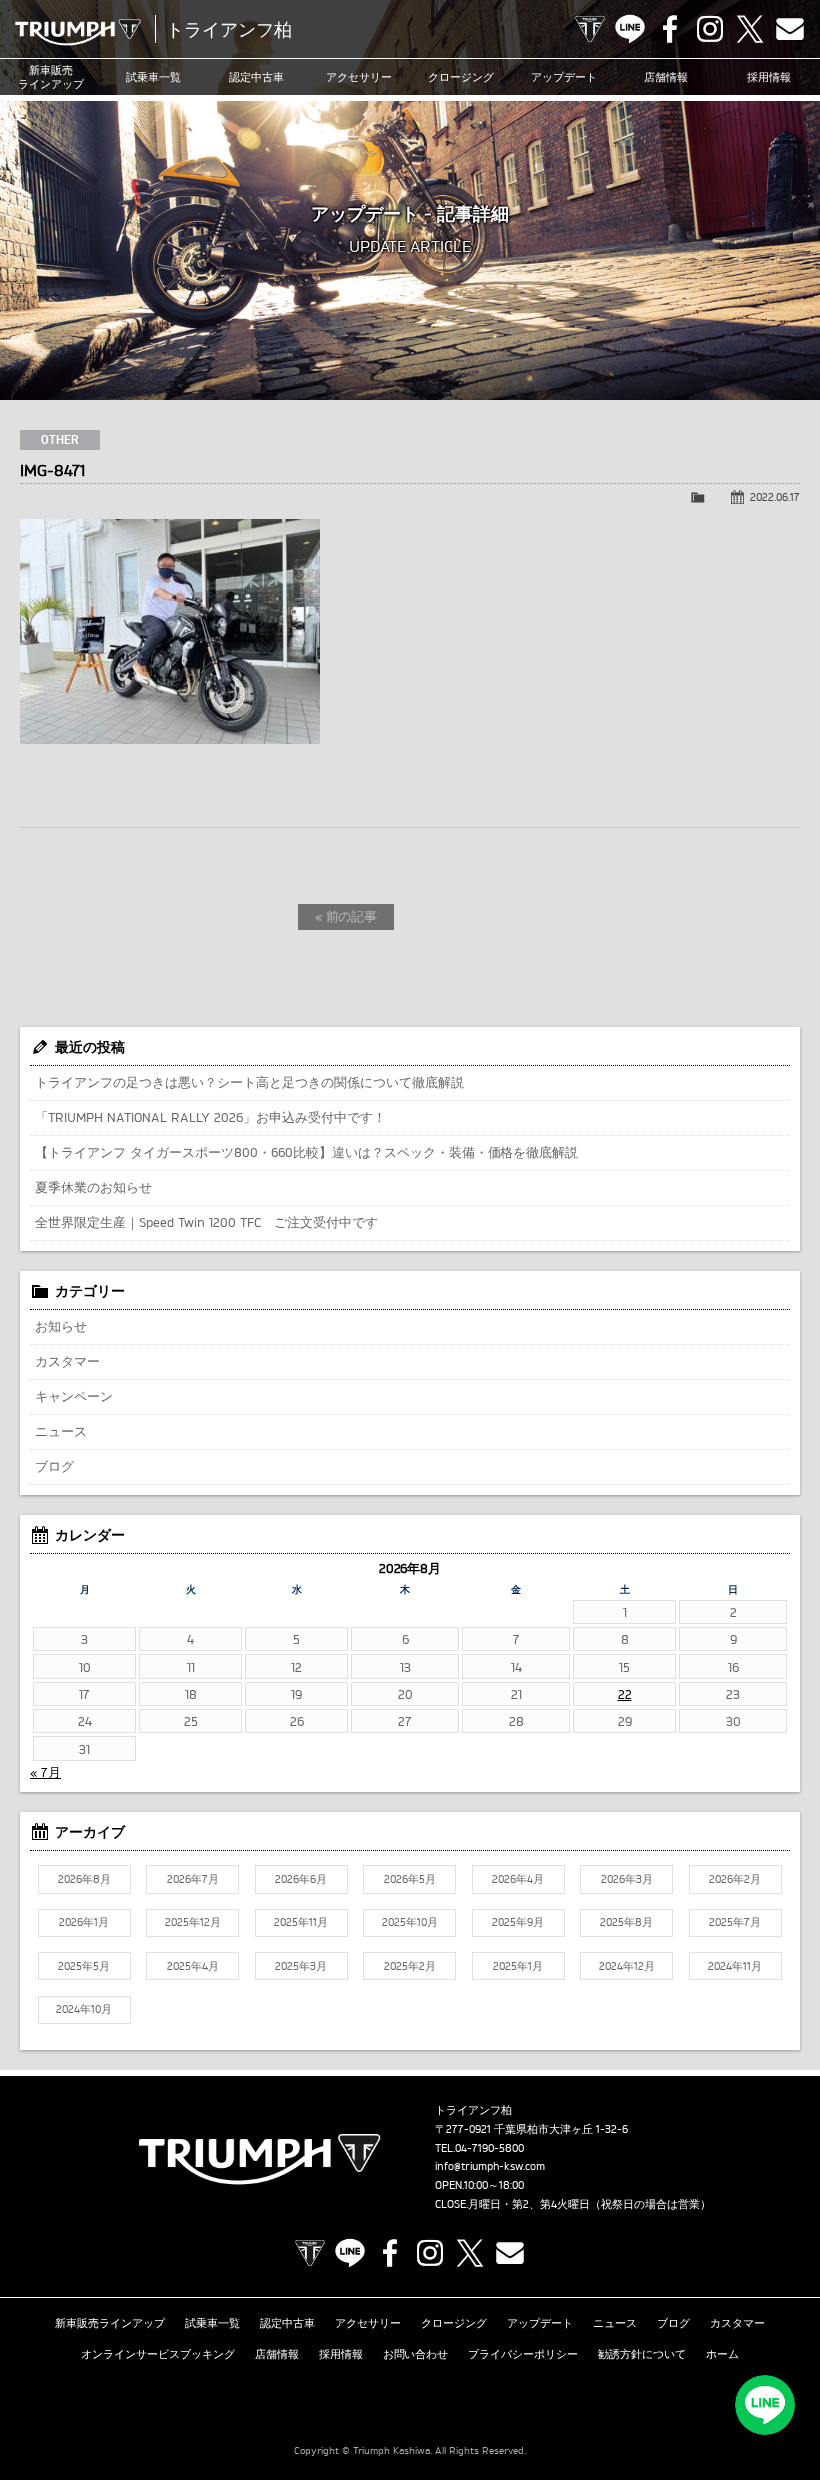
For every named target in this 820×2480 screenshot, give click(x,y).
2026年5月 (410, 1879)
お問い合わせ (416, 2354)
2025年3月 (301, 1966)
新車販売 (51, 77)
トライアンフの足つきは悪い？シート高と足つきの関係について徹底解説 (249, 1082)
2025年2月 (410, 1966)
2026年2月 (735, 1879)
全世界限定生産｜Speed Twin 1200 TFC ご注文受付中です (206, 1222)
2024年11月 (735, 1966)
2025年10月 (410, 1922)
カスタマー (67, 1361)
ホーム (722, 2354)
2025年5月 (84, 1966)
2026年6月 (301, 1879)
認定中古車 (256, 77)
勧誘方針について (642, 2354)
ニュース (61, 1431)
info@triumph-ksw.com (490, 2166)
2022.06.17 (775, 497)
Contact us (790, 29)
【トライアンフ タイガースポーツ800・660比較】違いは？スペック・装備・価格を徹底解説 (306, 1152)
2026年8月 (84, 1879)
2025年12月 (193, 1922)
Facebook (670, 29)
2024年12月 (627, 1966)
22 (625, 1694)
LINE (630, 29)
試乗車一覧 (153, 77)
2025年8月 (626, 1922)
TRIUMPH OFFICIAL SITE (590, 29)
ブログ (54, 1466)
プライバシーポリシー (523, 2354)
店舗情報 (666, 77)
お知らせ (61, 1326)
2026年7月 (193, 1879)
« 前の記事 (346, 916)
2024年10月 (84, 2009)
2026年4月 (518, 1879)
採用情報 (341, 2354)
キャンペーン (74, 1396)
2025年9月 (518, 1922)
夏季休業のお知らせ (93, 1187)
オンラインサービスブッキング (158, 2354)
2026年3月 (627, 1879)
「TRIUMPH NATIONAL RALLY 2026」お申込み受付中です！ (210, 1117)
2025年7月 (735, 1922)
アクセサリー (359, 77)
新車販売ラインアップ (110, 2323)
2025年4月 (193, 1966)
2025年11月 (301, 1922)
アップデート (564, 77)
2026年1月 (84, 1922)
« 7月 (45, 1772)
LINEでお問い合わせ (765, 2405)
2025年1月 (518, 1966)
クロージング (461, 77)
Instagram (710, 29)
